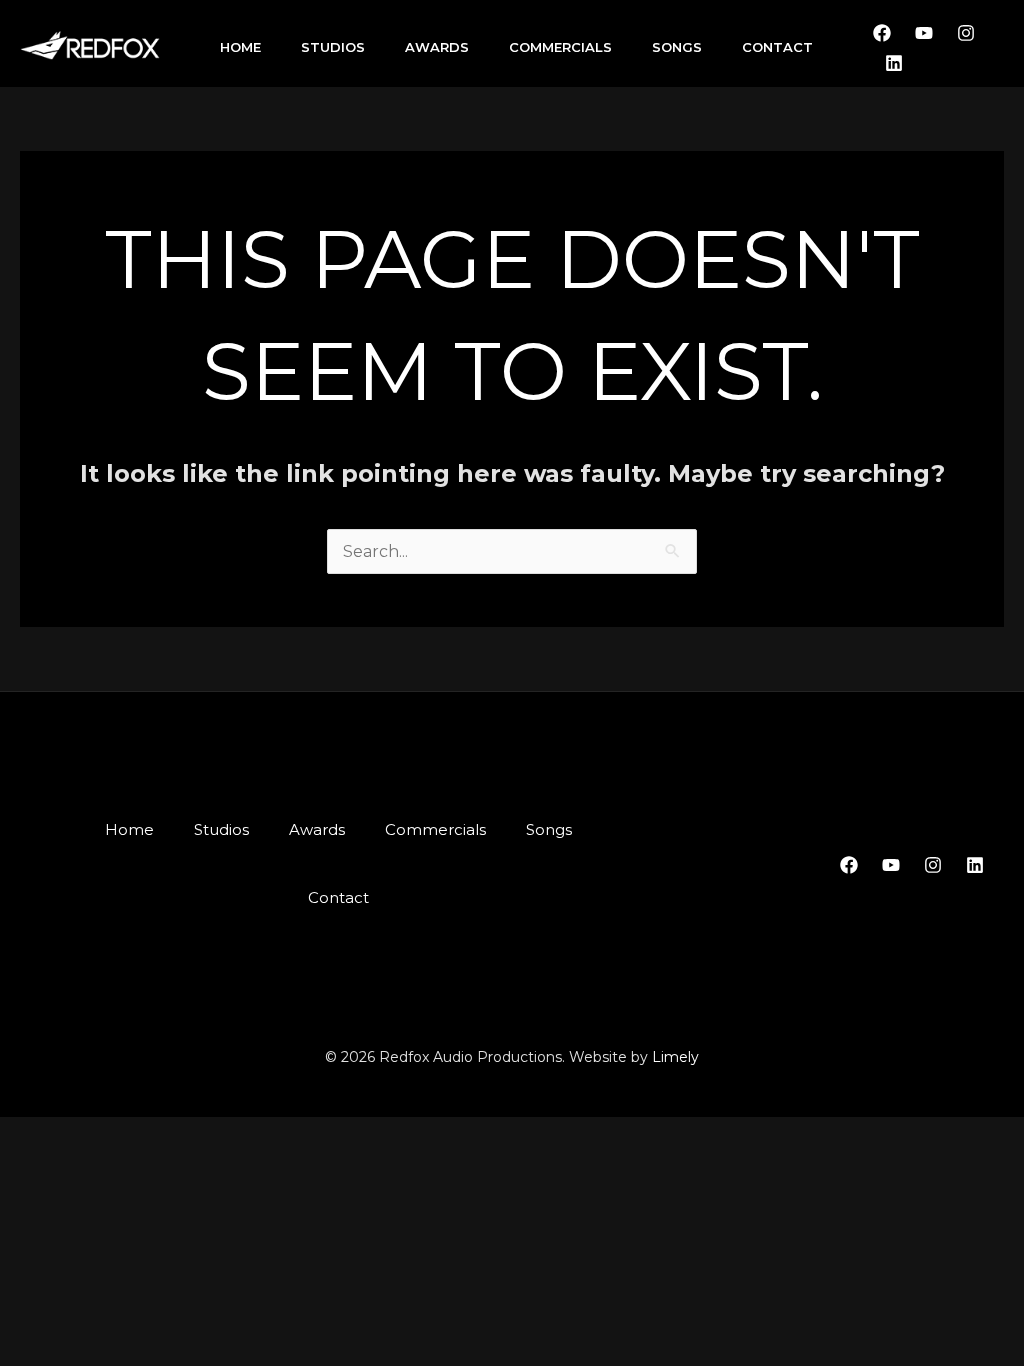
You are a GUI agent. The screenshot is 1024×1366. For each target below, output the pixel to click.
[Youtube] (924, 33)
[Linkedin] (894, 63)
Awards (437, 47)
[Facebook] (882, 33)
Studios (333, 47)
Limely (675, 1057)
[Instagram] (966, 33)
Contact (777, 47)
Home (240, 47)
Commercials (560, 47)
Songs (677, 47)
